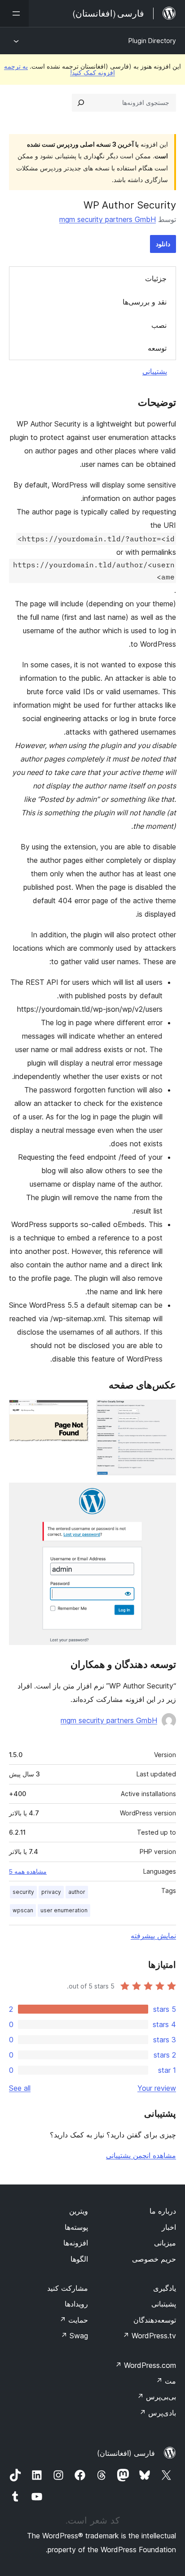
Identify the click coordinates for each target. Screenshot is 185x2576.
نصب (159, 325)
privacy (51, 1892)
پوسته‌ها (76, 2227)
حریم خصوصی (154, 2259)
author (77, 1892)
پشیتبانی (164, 2304)
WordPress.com (145, 2365)
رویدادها (76, 2304)
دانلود (163, 244)
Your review (157, 2088)
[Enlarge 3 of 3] (164, 1495)
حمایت (74, 2320)
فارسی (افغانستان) (126, 2453)
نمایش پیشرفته (153, 1936)
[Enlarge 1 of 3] (164, 1412)
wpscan (23, 1910)
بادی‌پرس (158, 2413)
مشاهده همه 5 (28, 1871)
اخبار (169, 2227)
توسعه (157, 348)
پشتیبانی (155, 371)
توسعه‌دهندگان (155, 2320)
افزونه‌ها (76, 2243)
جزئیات (156, 278)
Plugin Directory (152, 41)
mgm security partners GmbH (108, 219)
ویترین (79, 2211)
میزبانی (165, 2243)
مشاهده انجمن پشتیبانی (141, 2155)
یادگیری (165, 2288)
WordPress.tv (149, 2336)
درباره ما (163, 2211)
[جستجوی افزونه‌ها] (81, 103)
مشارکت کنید (68, 2288)
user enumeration (64, 1910)
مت (166, 2381)
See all (20, 2088)
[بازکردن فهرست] (14, 13)
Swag (74, 2336)
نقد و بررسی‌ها (145, 302)
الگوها (79, 2259)
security (23, 1892)
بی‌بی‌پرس (156, 2397)
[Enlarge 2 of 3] (77, 1412)
